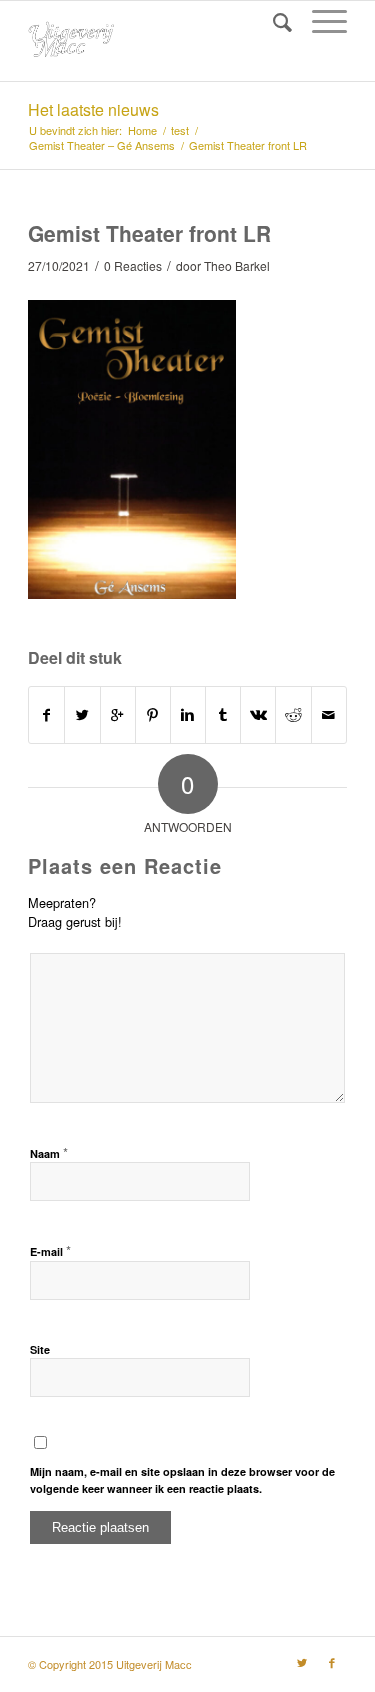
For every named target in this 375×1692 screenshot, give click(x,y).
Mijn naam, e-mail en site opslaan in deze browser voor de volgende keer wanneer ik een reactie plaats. (182, 1480)
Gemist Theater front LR (149, 233)
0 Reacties (133, 265)
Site (40, 1349)
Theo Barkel (237, 265)
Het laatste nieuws (93, 109)
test (180, 130)
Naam (49, 1152)
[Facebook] (332, 1662)
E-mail (50, 1250)
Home (142, 130)
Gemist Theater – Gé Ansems (102, 145)
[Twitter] (302, 1662)
